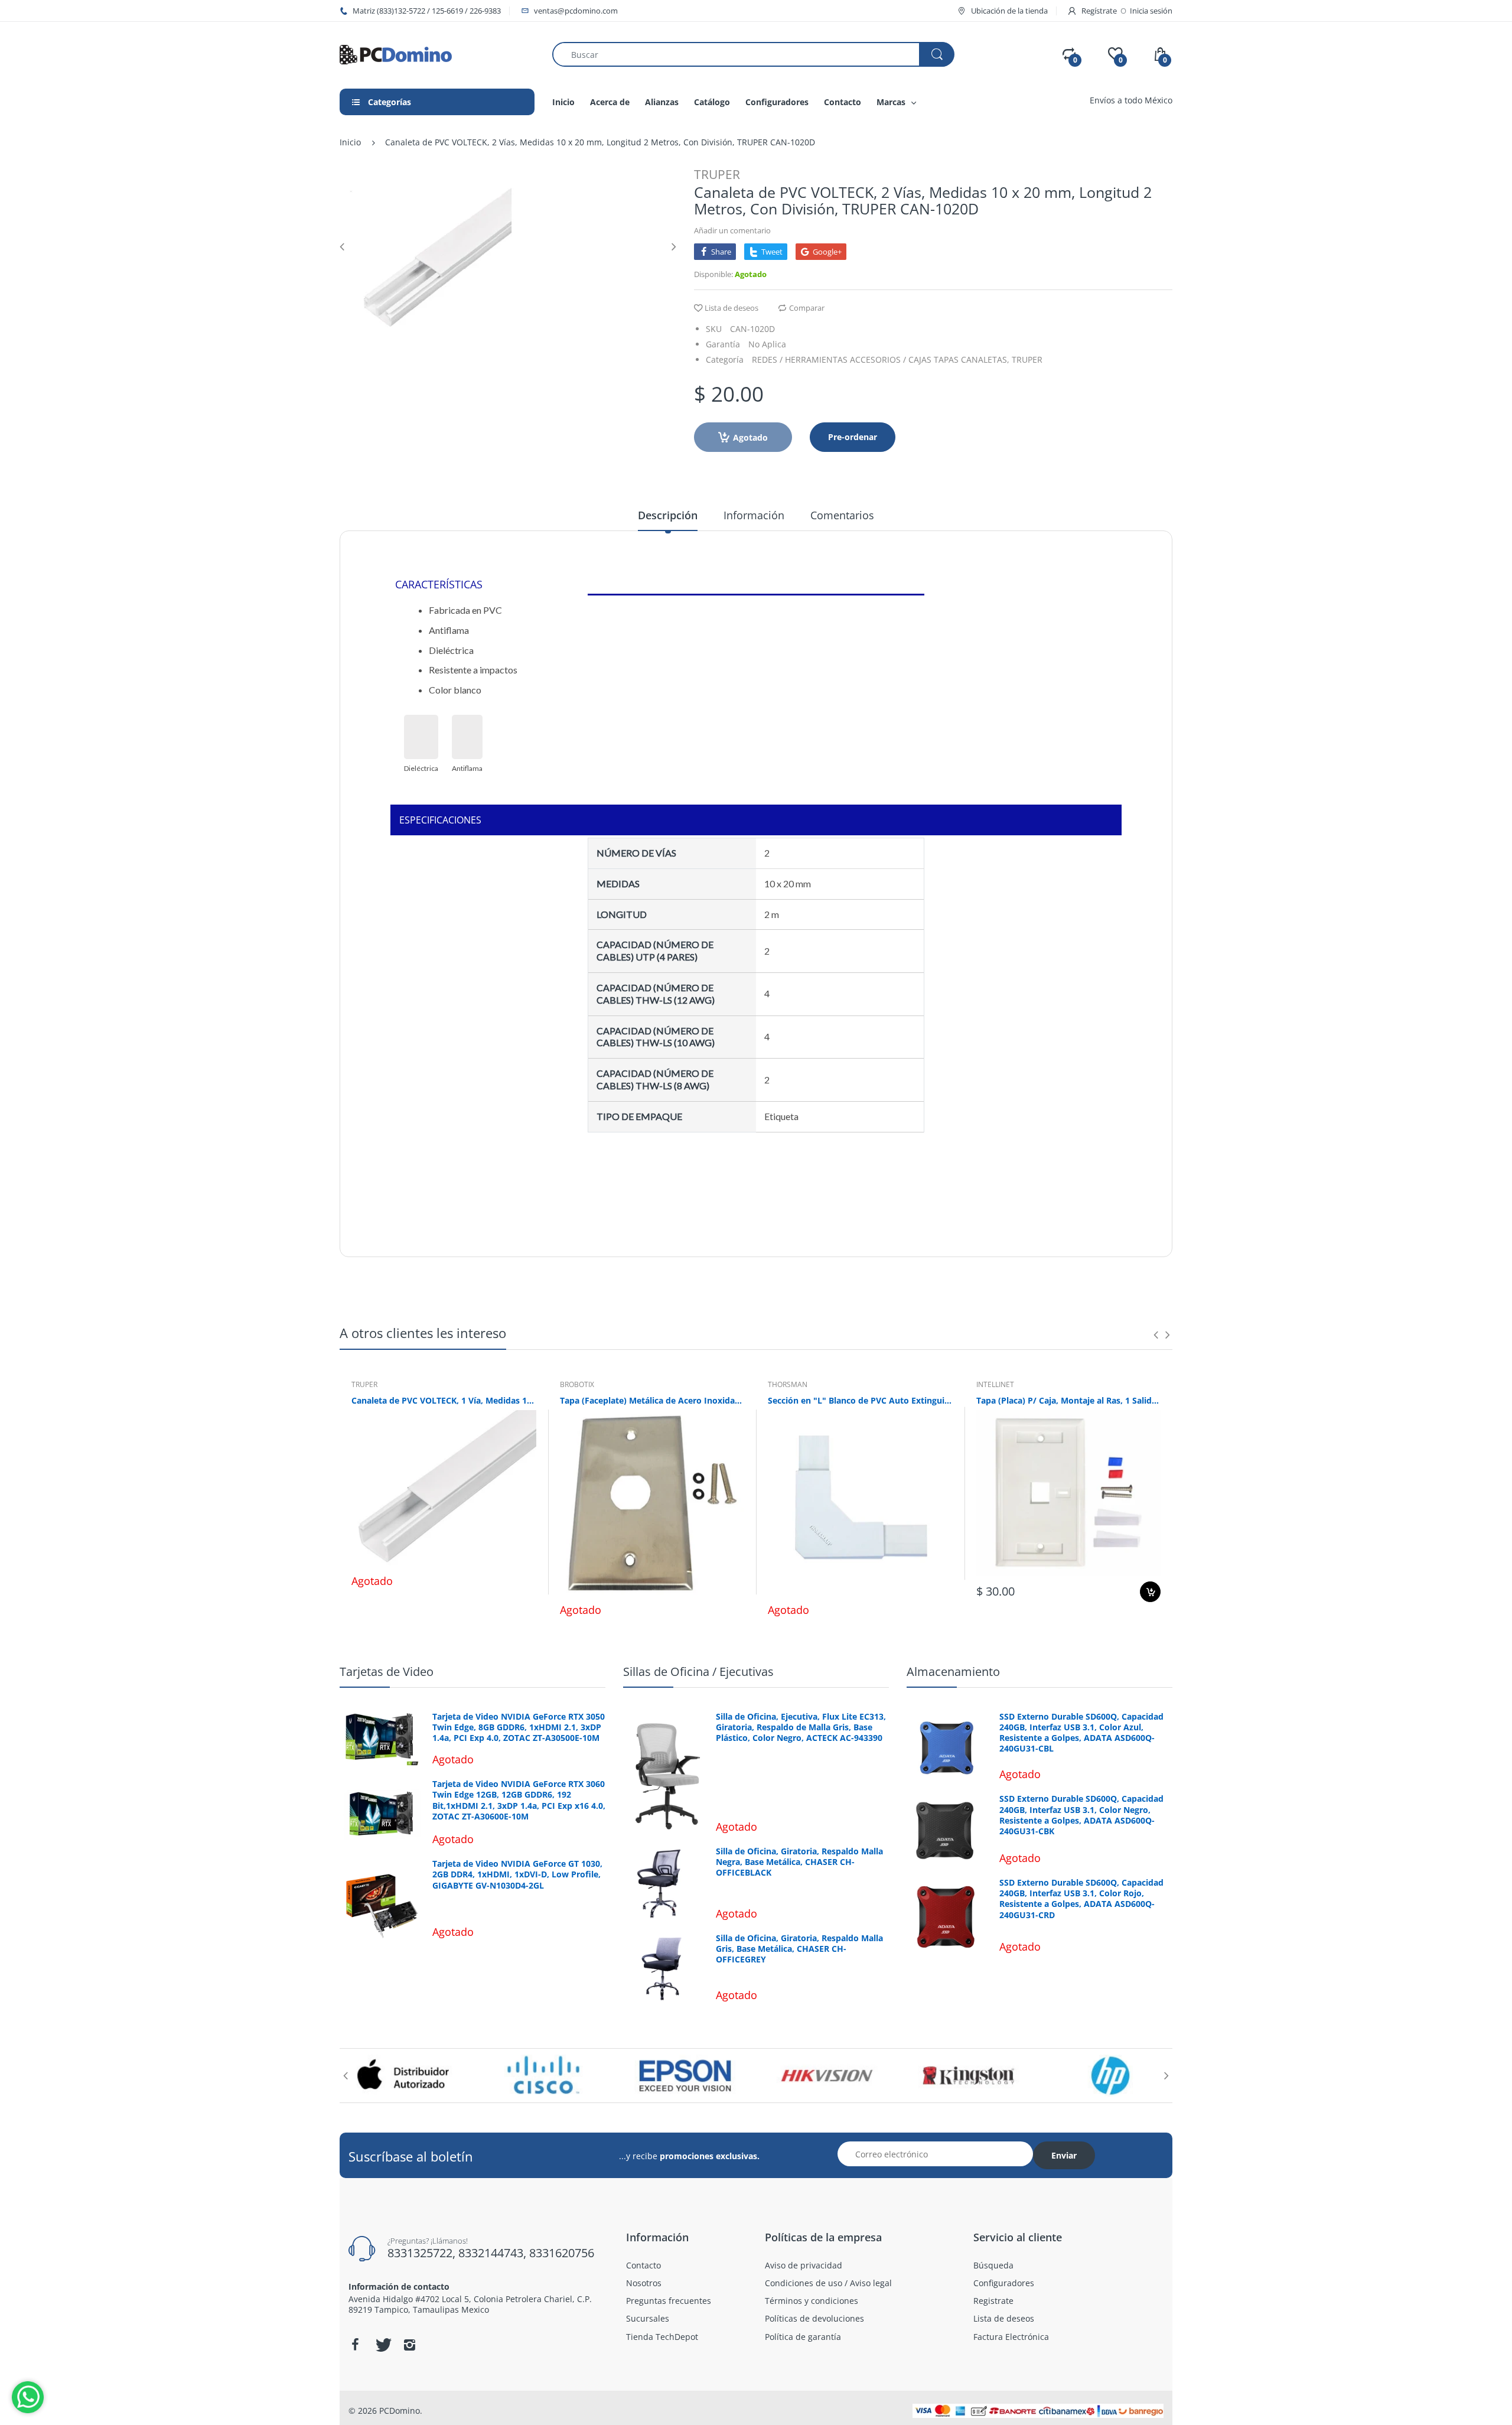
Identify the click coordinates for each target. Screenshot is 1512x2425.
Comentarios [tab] (842, 515)
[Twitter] (382, 2345)
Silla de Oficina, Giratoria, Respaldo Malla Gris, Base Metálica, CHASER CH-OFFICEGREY (799, 1949)
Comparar (807, 308)
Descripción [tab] (668, 515)
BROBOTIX (577, 1384)
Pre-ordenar (853, 437)
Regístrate (1099, 11)
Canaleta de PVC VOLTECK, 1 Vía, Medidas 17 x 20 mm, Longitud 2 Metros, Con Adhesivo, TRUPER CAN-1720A (444, 1400)
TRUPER (717, 174)
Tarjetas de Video (387, 1672)
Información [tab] (754, 515)
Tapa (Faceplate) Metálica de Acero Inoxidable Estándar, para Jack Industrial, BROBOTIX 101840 (652, 1400)
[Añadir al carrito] (1150, 1592)
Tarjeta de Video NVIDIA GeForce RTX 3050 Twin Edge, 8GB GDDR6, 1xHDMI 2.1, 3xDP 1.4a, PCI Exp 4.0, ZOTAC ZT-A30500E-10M (519, 1727)
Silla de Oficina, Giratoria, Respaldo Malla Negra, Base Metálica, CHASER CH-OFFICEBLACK (799, 1862)
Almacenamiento (953, 1672)
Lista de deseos (731, 308)
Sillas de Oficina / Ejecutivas (698, 1672)
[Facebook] (355, 2345)
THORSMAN (788, 1384)
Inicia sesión (1151, 11)
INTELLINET (995, 1384)
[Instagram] (409, 2345)
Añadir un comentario (732, 230)
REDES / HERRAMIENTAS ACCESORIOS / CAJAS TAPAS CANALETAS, (881, 359)
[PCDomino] (396, 53)
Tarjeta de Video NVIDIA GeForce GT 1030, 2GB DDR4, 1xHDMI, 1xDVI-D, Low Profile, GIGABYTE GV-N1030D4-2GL (517, 1874)
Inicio (350, 142)
